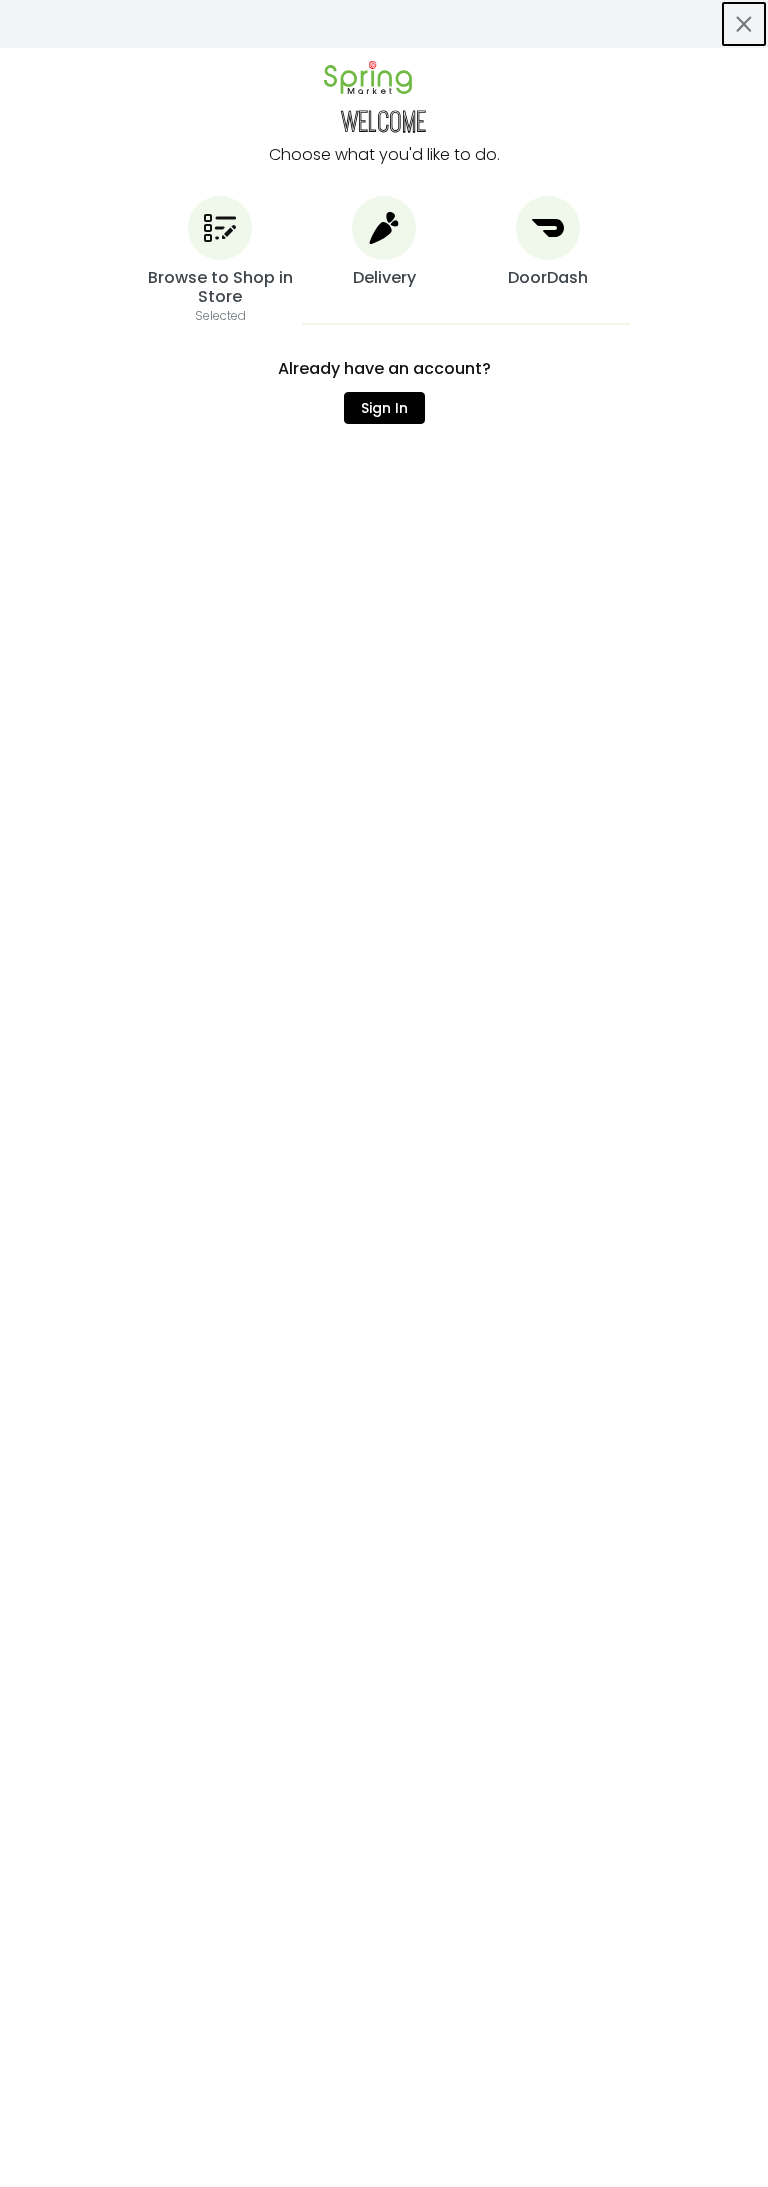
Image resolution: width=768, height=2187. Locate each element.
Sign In (384, 408)
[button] (220, 260)
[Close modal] (744, 24)
